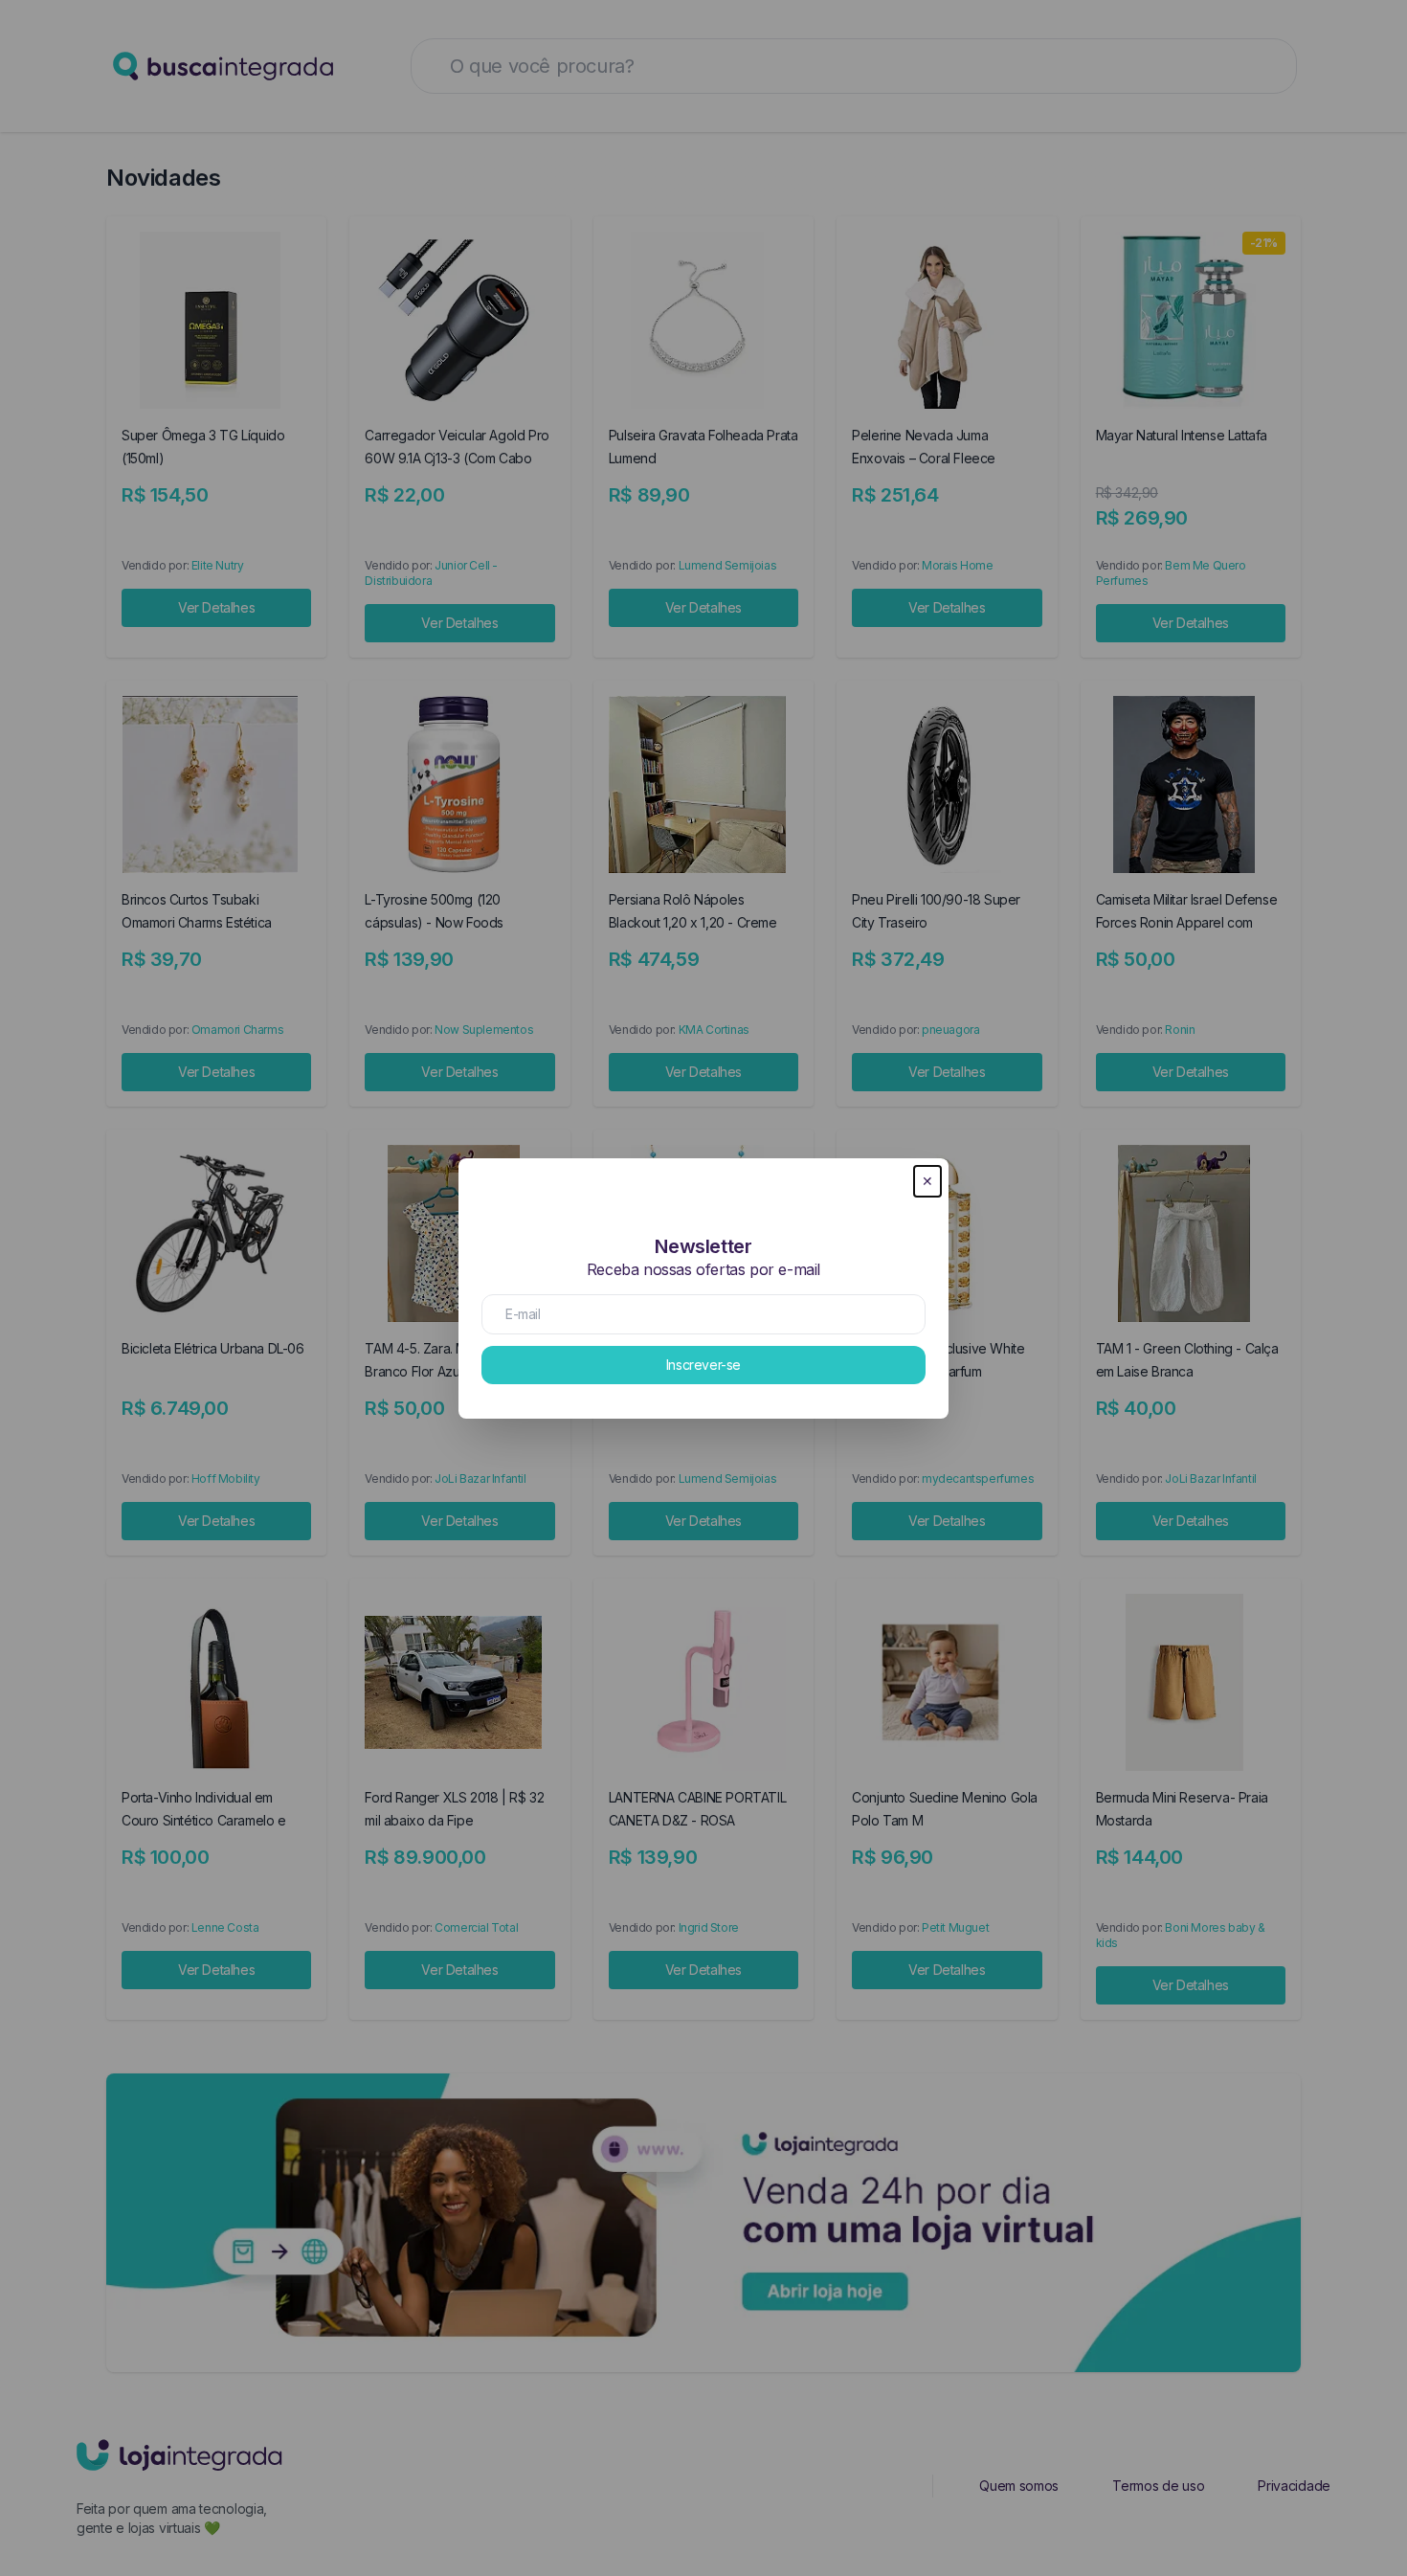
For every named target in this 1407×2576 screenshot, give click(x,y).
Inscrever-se (703, 1365)
